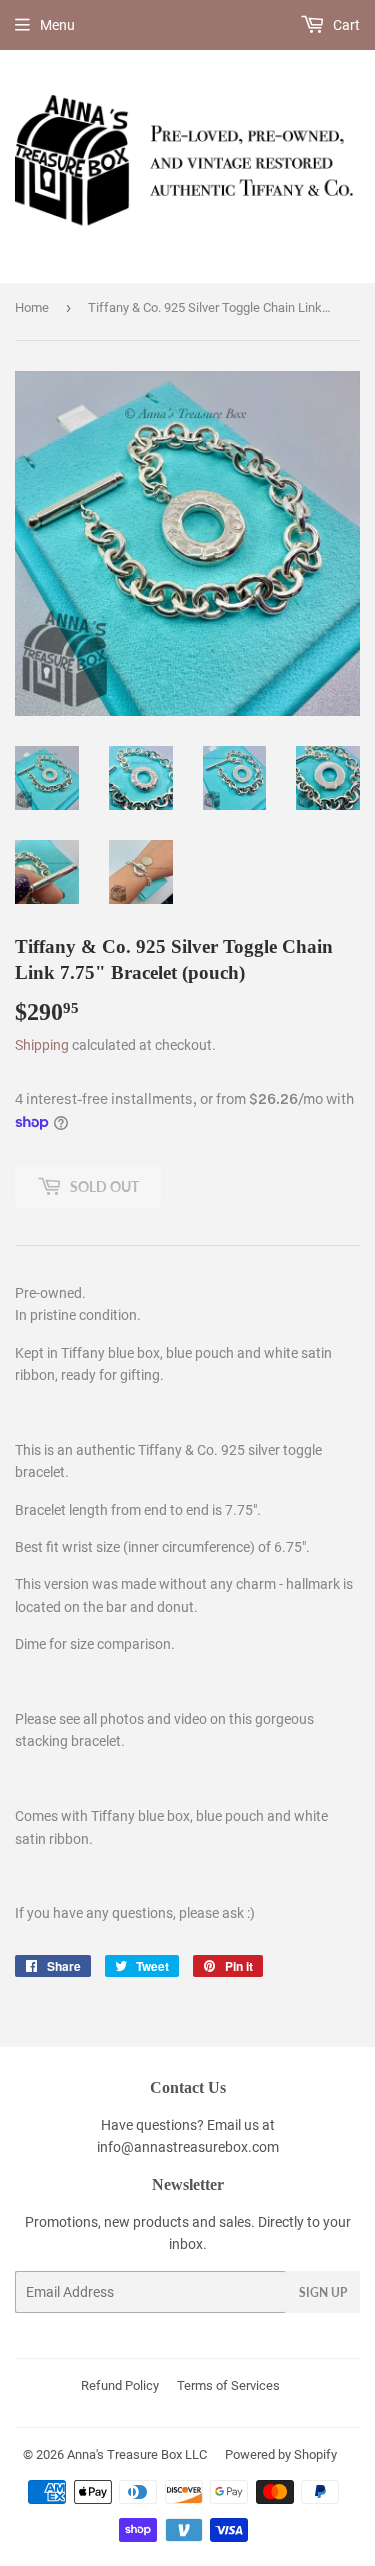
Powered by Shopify (281, 2454)
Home (32, 307)
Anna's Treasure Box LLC (137, 2454)
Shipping (42, 1045)
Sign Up (323, 2292)
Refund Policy (120, 2385)
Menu (57, 25)
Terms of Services (228, 2385)
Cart (345, 25)
